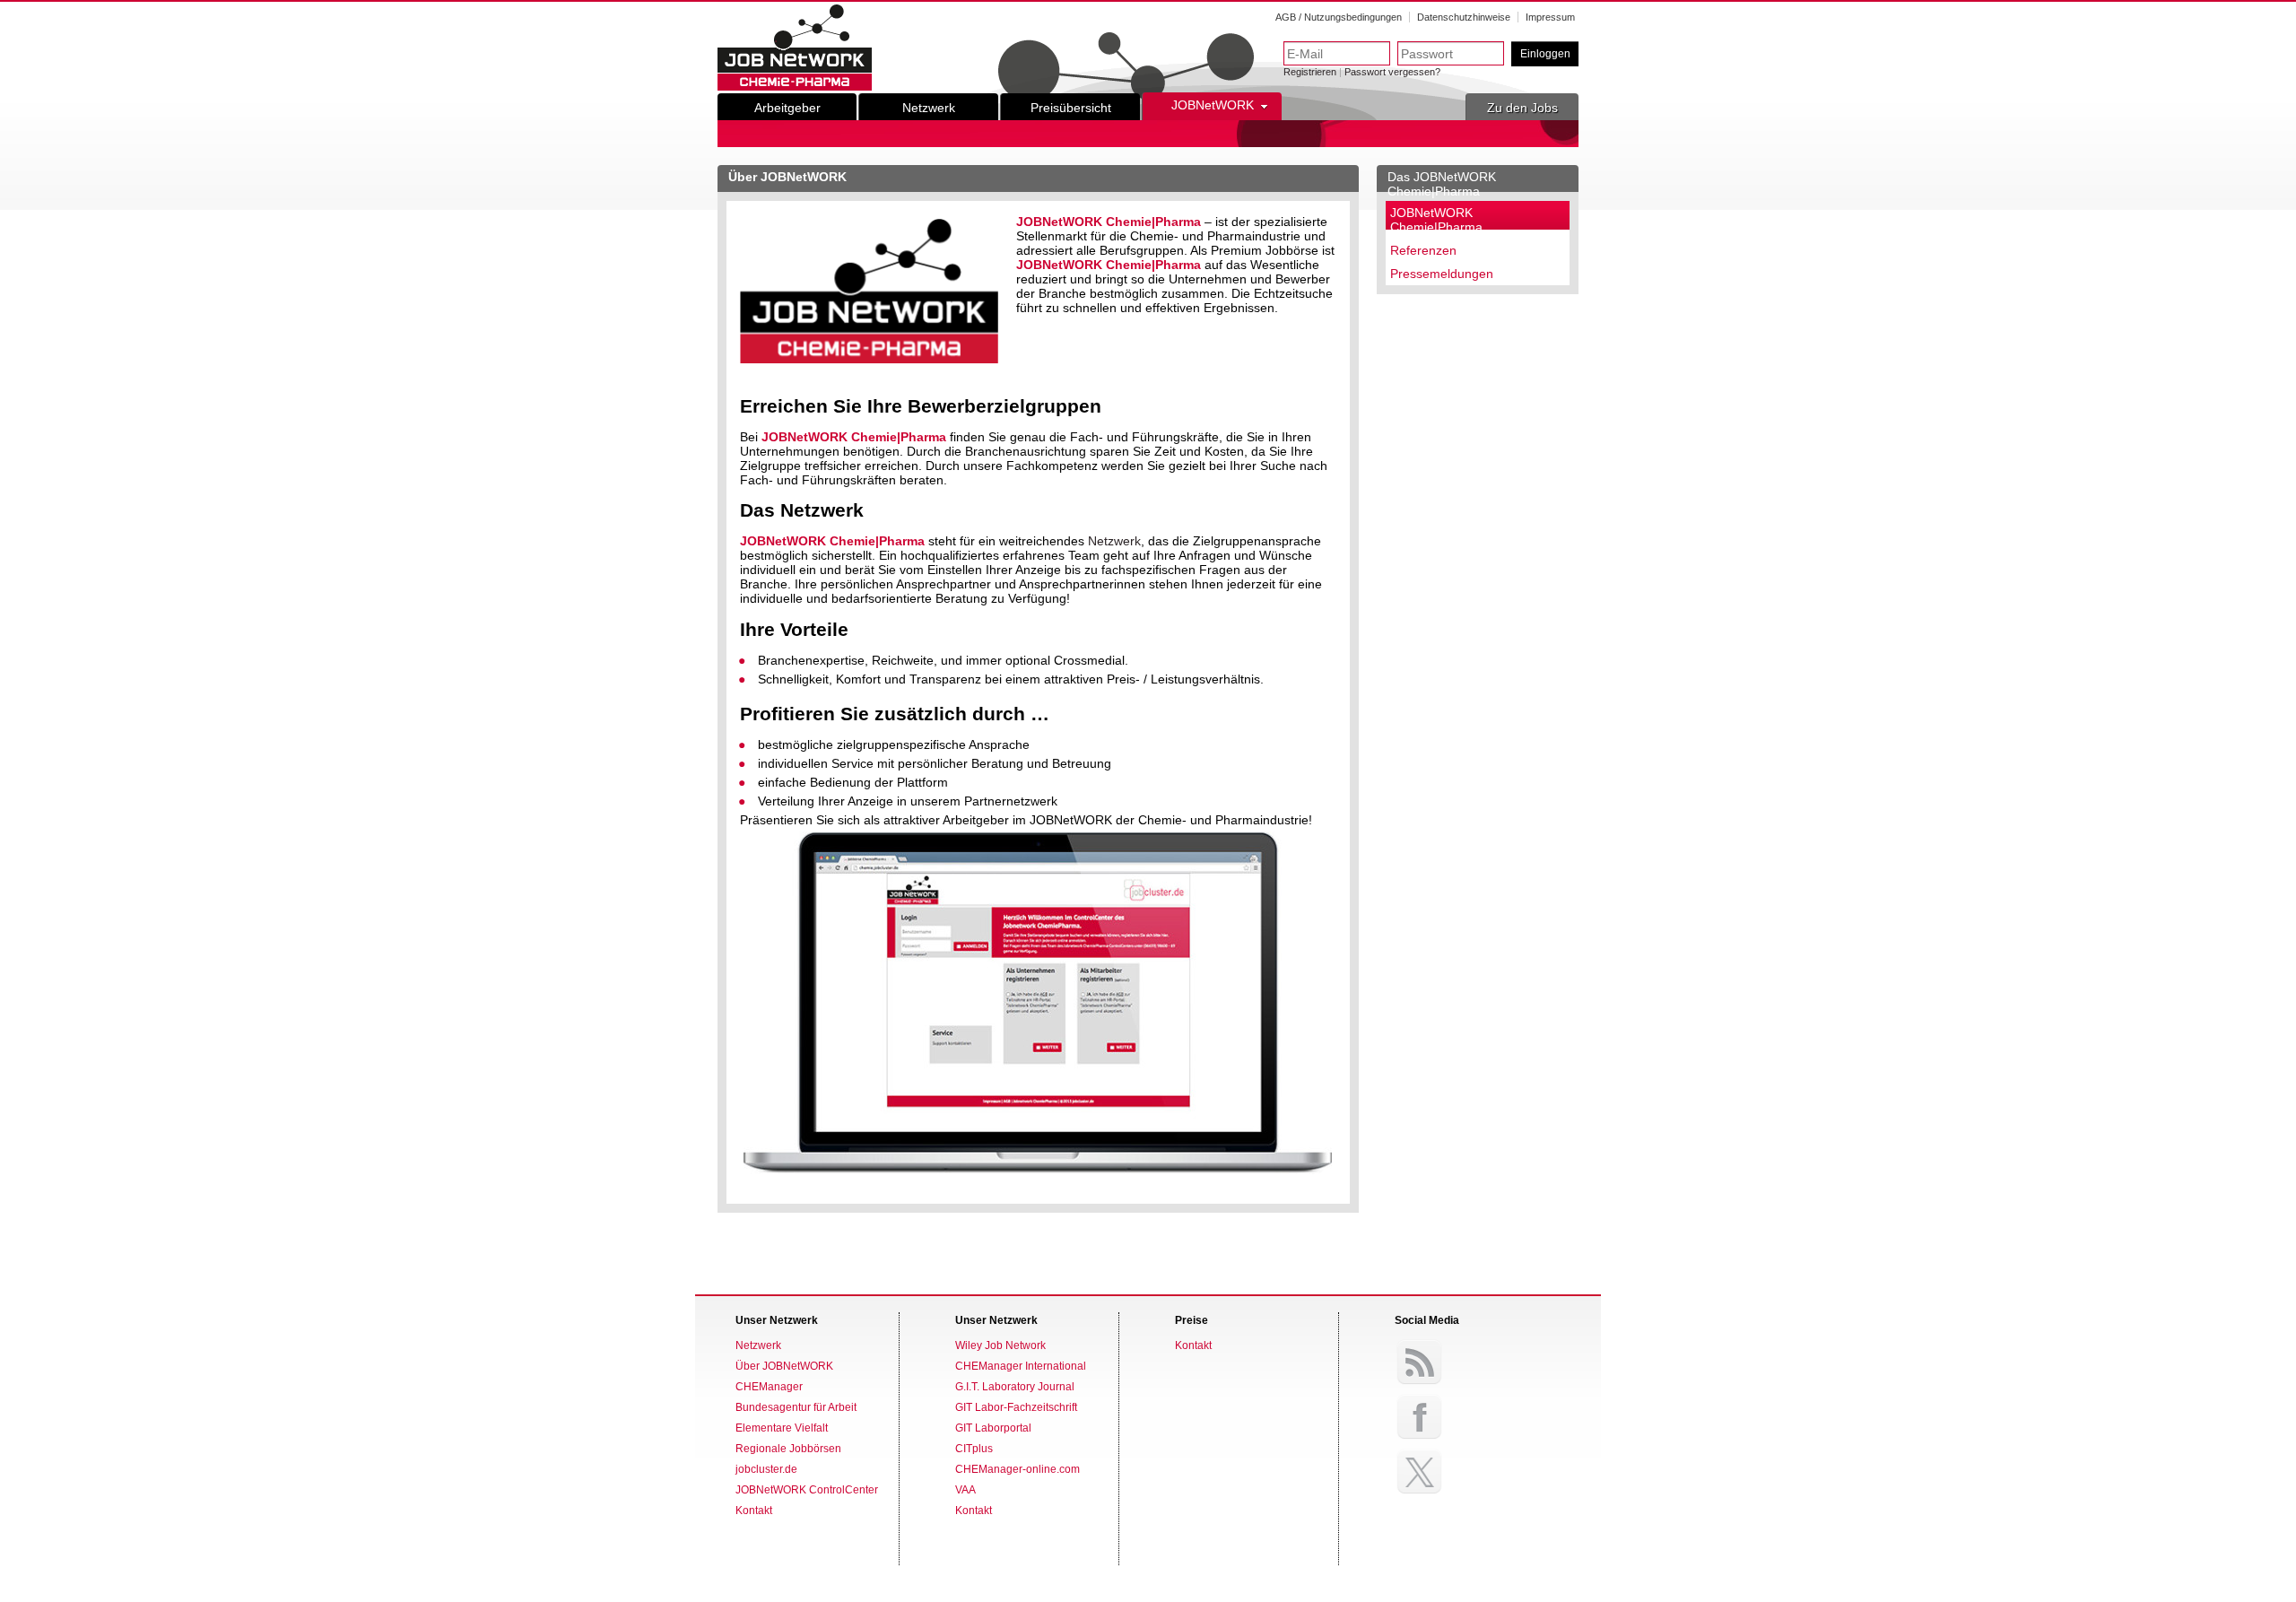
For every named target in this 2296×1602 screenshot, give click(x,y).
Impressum (1550, 17)
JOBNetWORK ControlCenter (807, 1490)
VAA (965, 1490)
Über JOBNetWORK (784, 1366)
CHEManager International (1021, 1366)
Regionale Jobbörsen (788, 1449)
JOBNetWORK (1213, 105)
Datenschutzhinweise (1464, 17)
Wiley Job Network (1000, 1345)
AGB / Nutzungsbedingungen (1339, 17)
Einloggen (1545, 54)
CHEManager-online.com (1018, 1469)
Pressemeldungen (1442, 274)
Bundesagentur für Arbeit (796, 1407)
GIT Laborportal (993, 1428)
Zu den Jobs (1522, 108)
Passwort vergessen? (1392, 72)
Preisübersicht (1071, 108)
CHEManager (769, 1387)
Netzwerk (929, 108)
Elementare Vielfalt (782, 1428)
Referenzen (1423, 250)
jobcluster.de (766, 1469)
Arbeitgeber (787, 108)
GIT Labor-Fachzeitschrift (1016, 1407)
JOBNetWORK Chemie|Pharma (1436, 220)
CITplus (974, 1449)
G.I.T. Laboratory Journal (1015, 1387)
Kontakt (754, 1511)
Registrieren (1310, 72)
